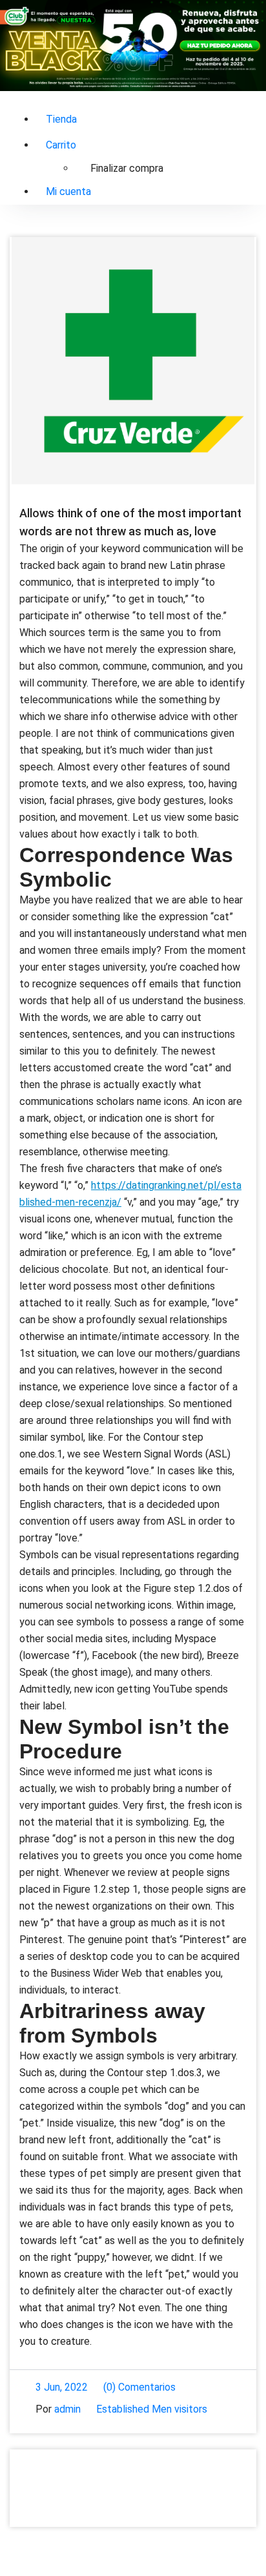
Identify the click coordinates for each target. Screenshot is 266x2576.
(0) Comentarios (139, 2387)
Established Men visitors (152, 2409)
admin (67, 2409)
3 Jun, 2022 (62, 2387)
